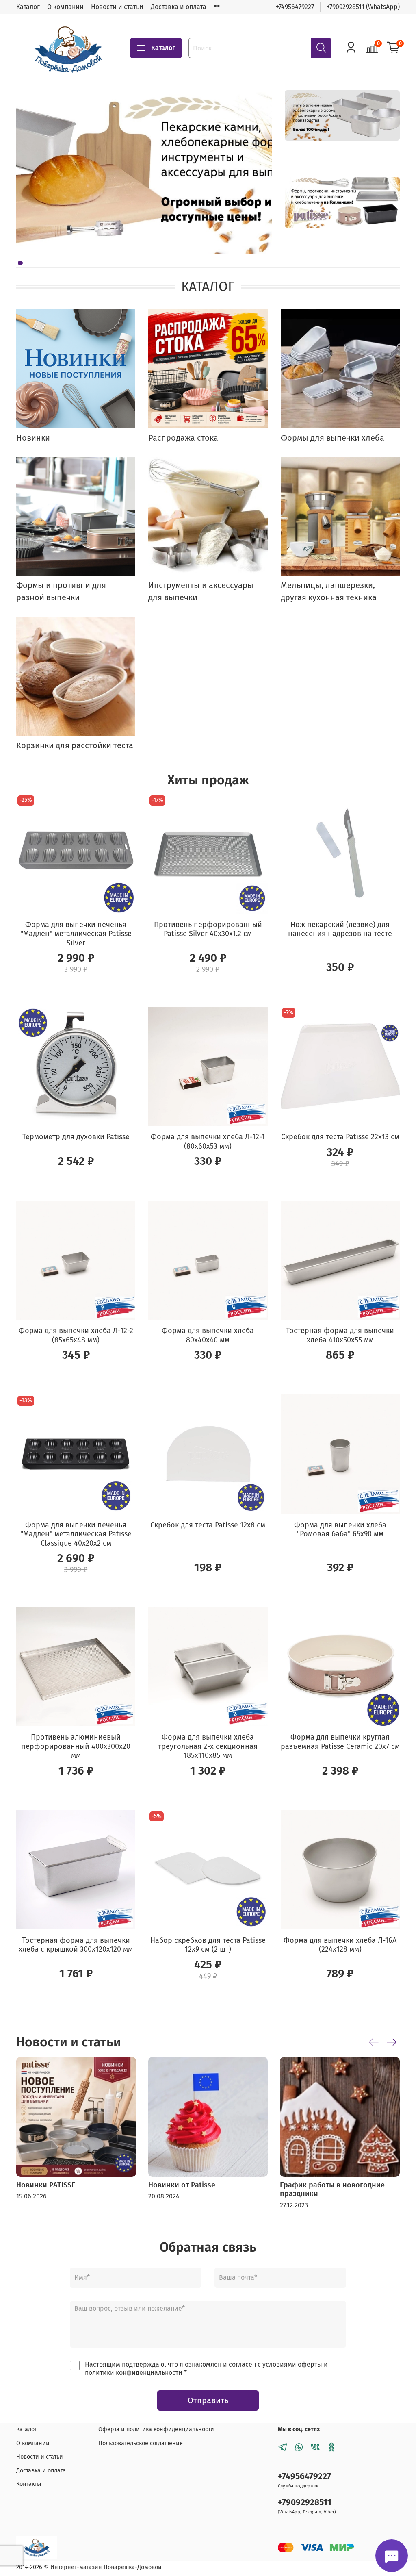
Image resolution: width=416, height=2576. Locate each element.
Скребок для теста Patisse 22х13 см (340, 1137)
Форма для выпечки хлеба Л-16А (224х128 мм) (340, 1945)
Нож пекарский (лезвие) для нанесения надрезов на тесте (340, 929)
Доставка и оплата (179, 7)
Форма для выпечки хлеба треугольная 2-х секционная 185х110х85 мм (208, 1746)
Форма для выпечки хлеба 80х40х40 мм (208, 1335)
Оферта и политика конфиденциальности (156, 2429)
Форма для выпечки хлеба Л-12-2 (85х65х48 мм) (76, 1335)
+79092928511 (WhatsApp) (363, 7)
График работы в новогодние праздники (332, 2189)
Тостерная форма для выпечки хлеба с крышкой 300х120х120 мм (76, 1945)
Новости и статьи (117, 7)
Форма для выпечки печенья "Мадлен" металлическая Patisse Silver (76, 934)
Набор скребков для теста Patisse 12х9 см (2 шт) (208, 1945)
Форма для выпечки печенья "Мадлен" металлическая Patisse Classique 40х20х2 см (76, 1534)
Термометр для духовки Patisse (76, 1137)
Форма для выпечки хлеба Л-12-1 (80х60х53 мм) (208, 1141)
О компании (65, 7)
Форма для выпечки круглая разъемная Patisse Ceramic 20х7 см (340, 1742)
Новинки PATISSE (46, 2185)
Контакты (29, 2484)
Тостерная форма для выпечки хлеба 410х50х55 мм (340, 1335)
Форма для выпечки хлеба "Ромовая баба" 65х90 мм (340, 1530)
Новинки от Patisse (182, 2185)
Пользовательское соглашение (141, 2443)
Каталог (28, 7)
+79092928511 (305, 2503)
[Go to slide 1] (20, 263)
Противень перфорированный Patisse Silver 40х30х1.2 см (208, 929)
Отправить (208, 2400)
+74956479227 (295, 7)
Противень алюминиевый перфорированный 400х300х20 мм (76, 1746)
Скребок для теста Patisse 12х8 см (208, 1525)
